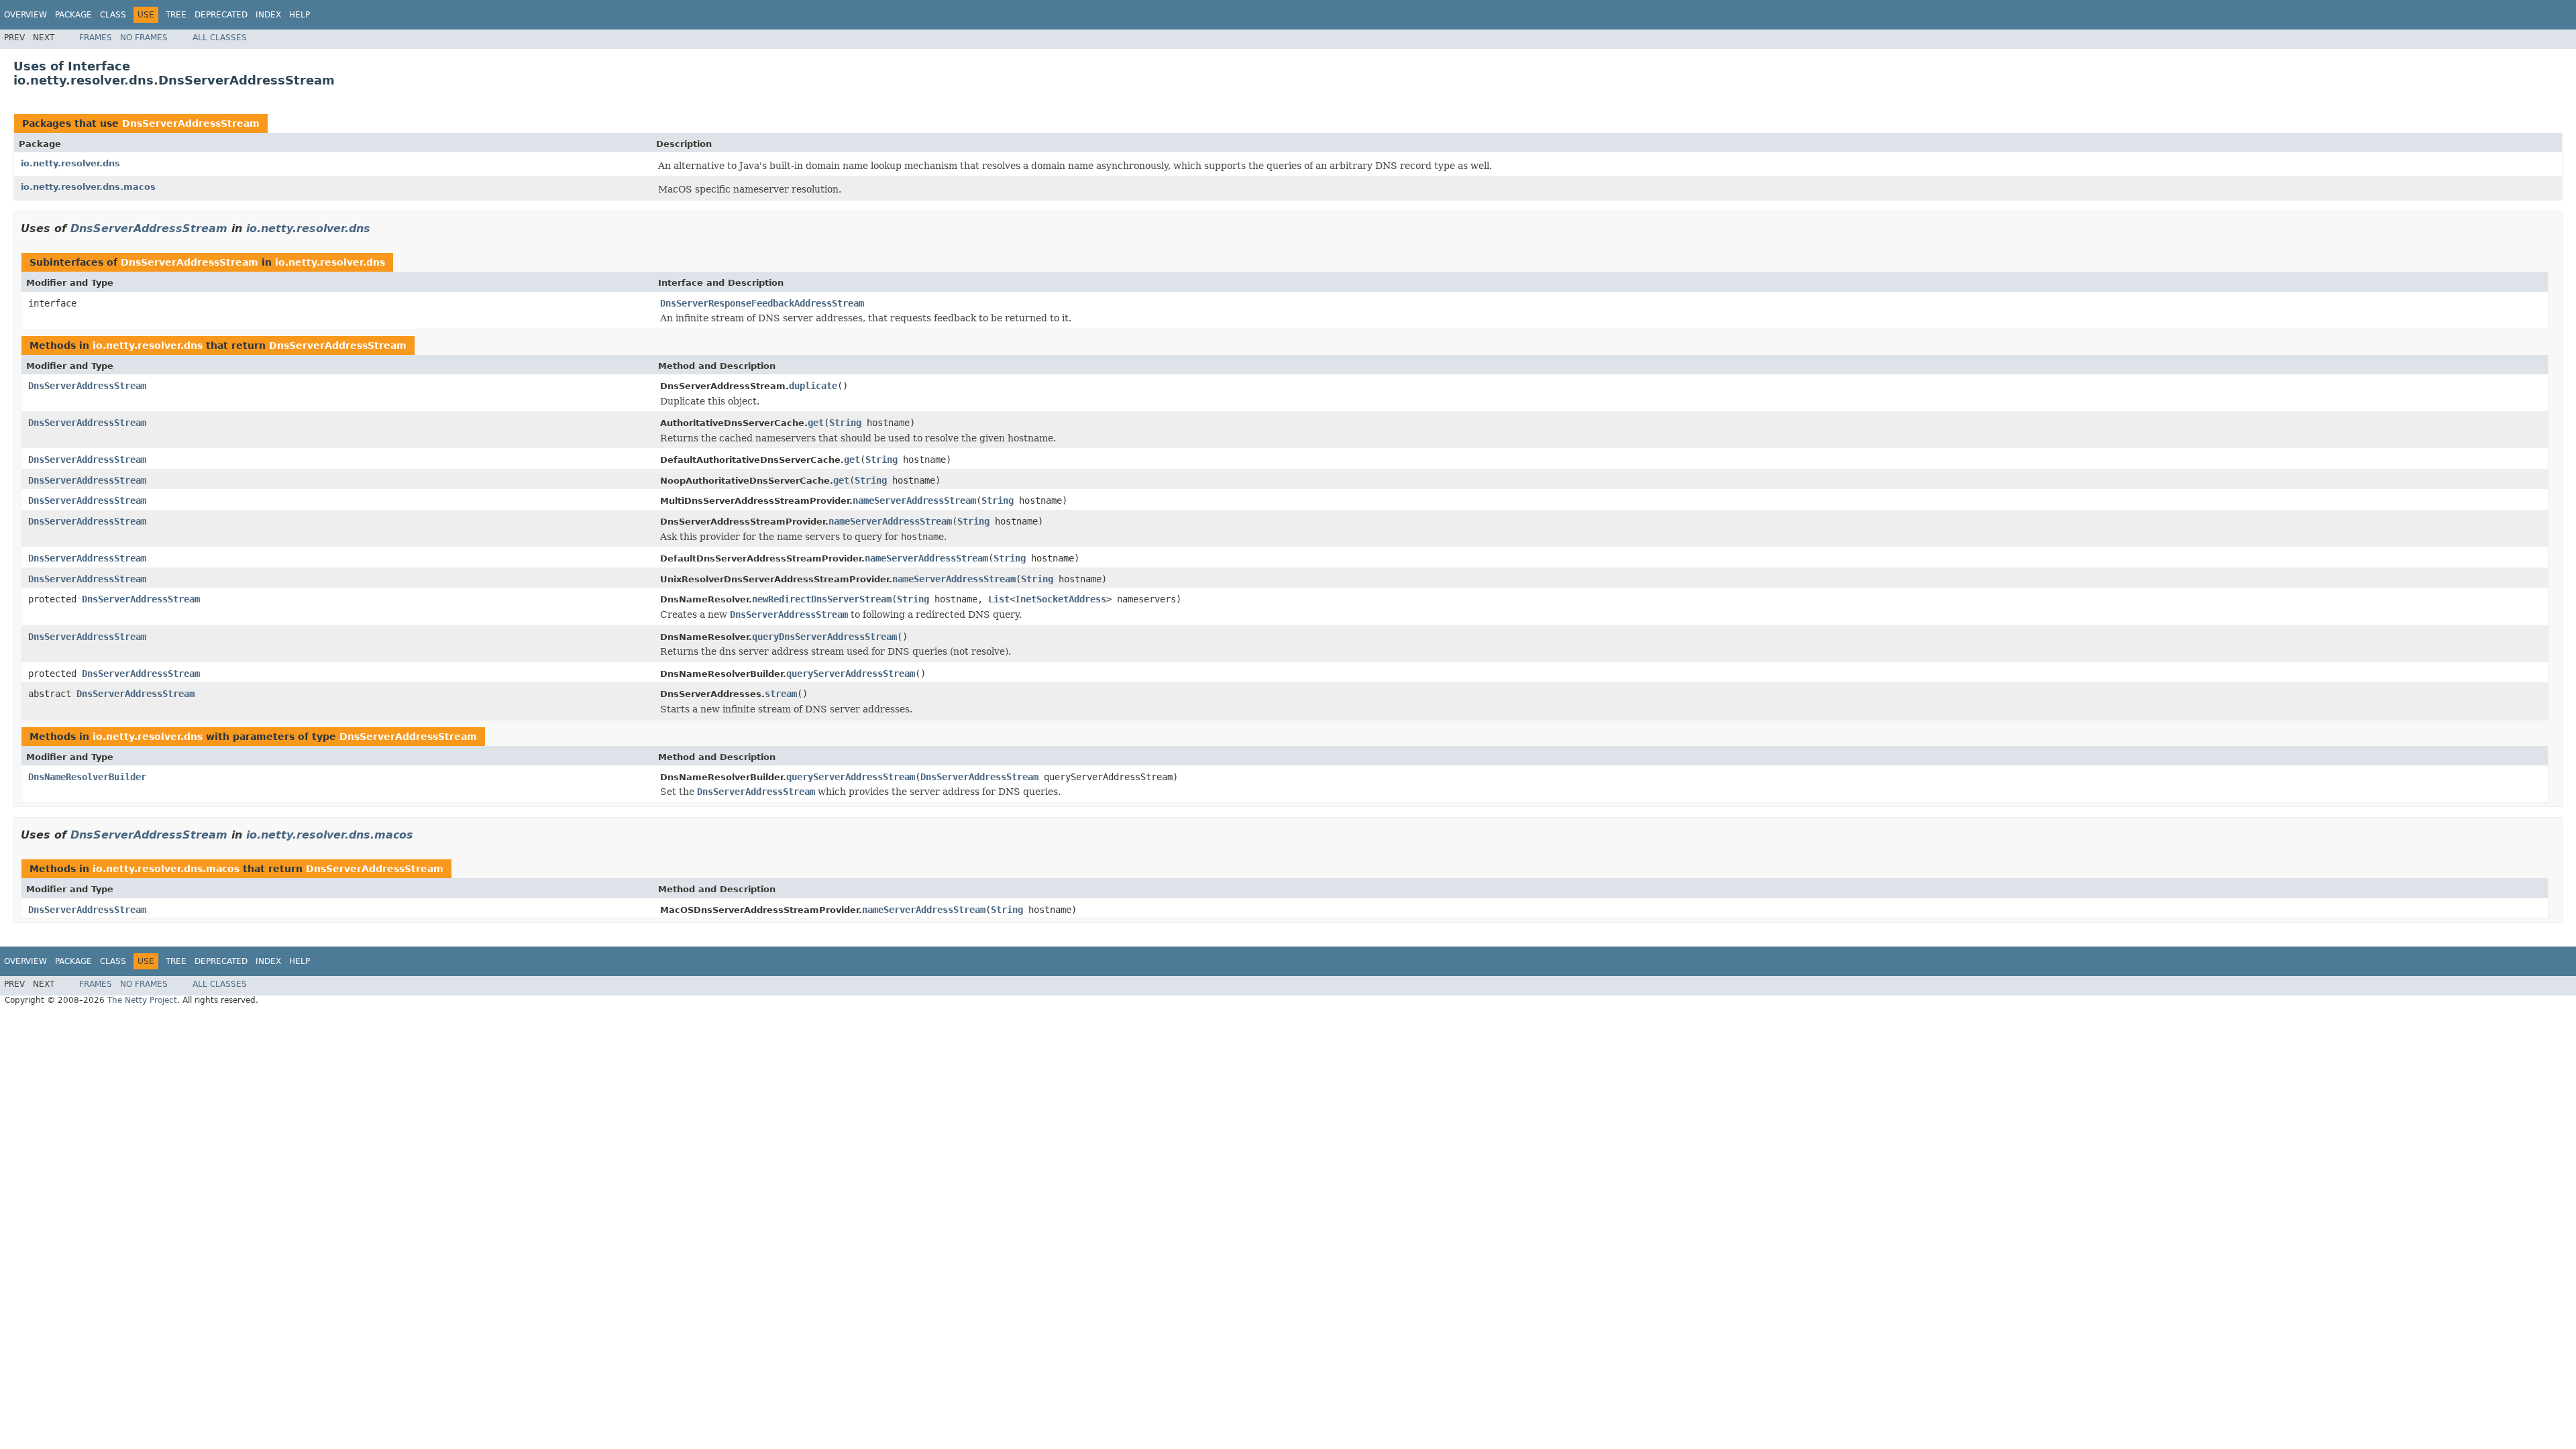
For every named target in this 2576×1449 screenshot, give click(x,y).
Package (73, 15)
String (845, 423)
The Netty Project (142, 1000)
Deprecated (221, 15)
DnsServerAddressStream (191, 123)
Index (268, 15)
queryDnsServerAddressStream (824, 637)
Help (300, 15)
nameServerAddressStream (914, 500)
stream (781, 694)
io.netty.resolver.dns (70, 163)
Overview (25, 15)
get (816, 423)
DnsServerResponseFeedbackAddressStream (762, 303)
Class (113, 15)
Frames (96, 38)
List (999, 599)
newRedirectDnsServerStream (822, 599)
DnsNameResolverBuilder (87, 777)
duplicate (813, 386)
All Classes (220, 38)
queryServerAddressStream (851, 674)
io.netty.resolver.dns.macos (88, 187)
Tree (176, 15)
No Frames (144, 38)
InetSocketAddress (1061, 599)
